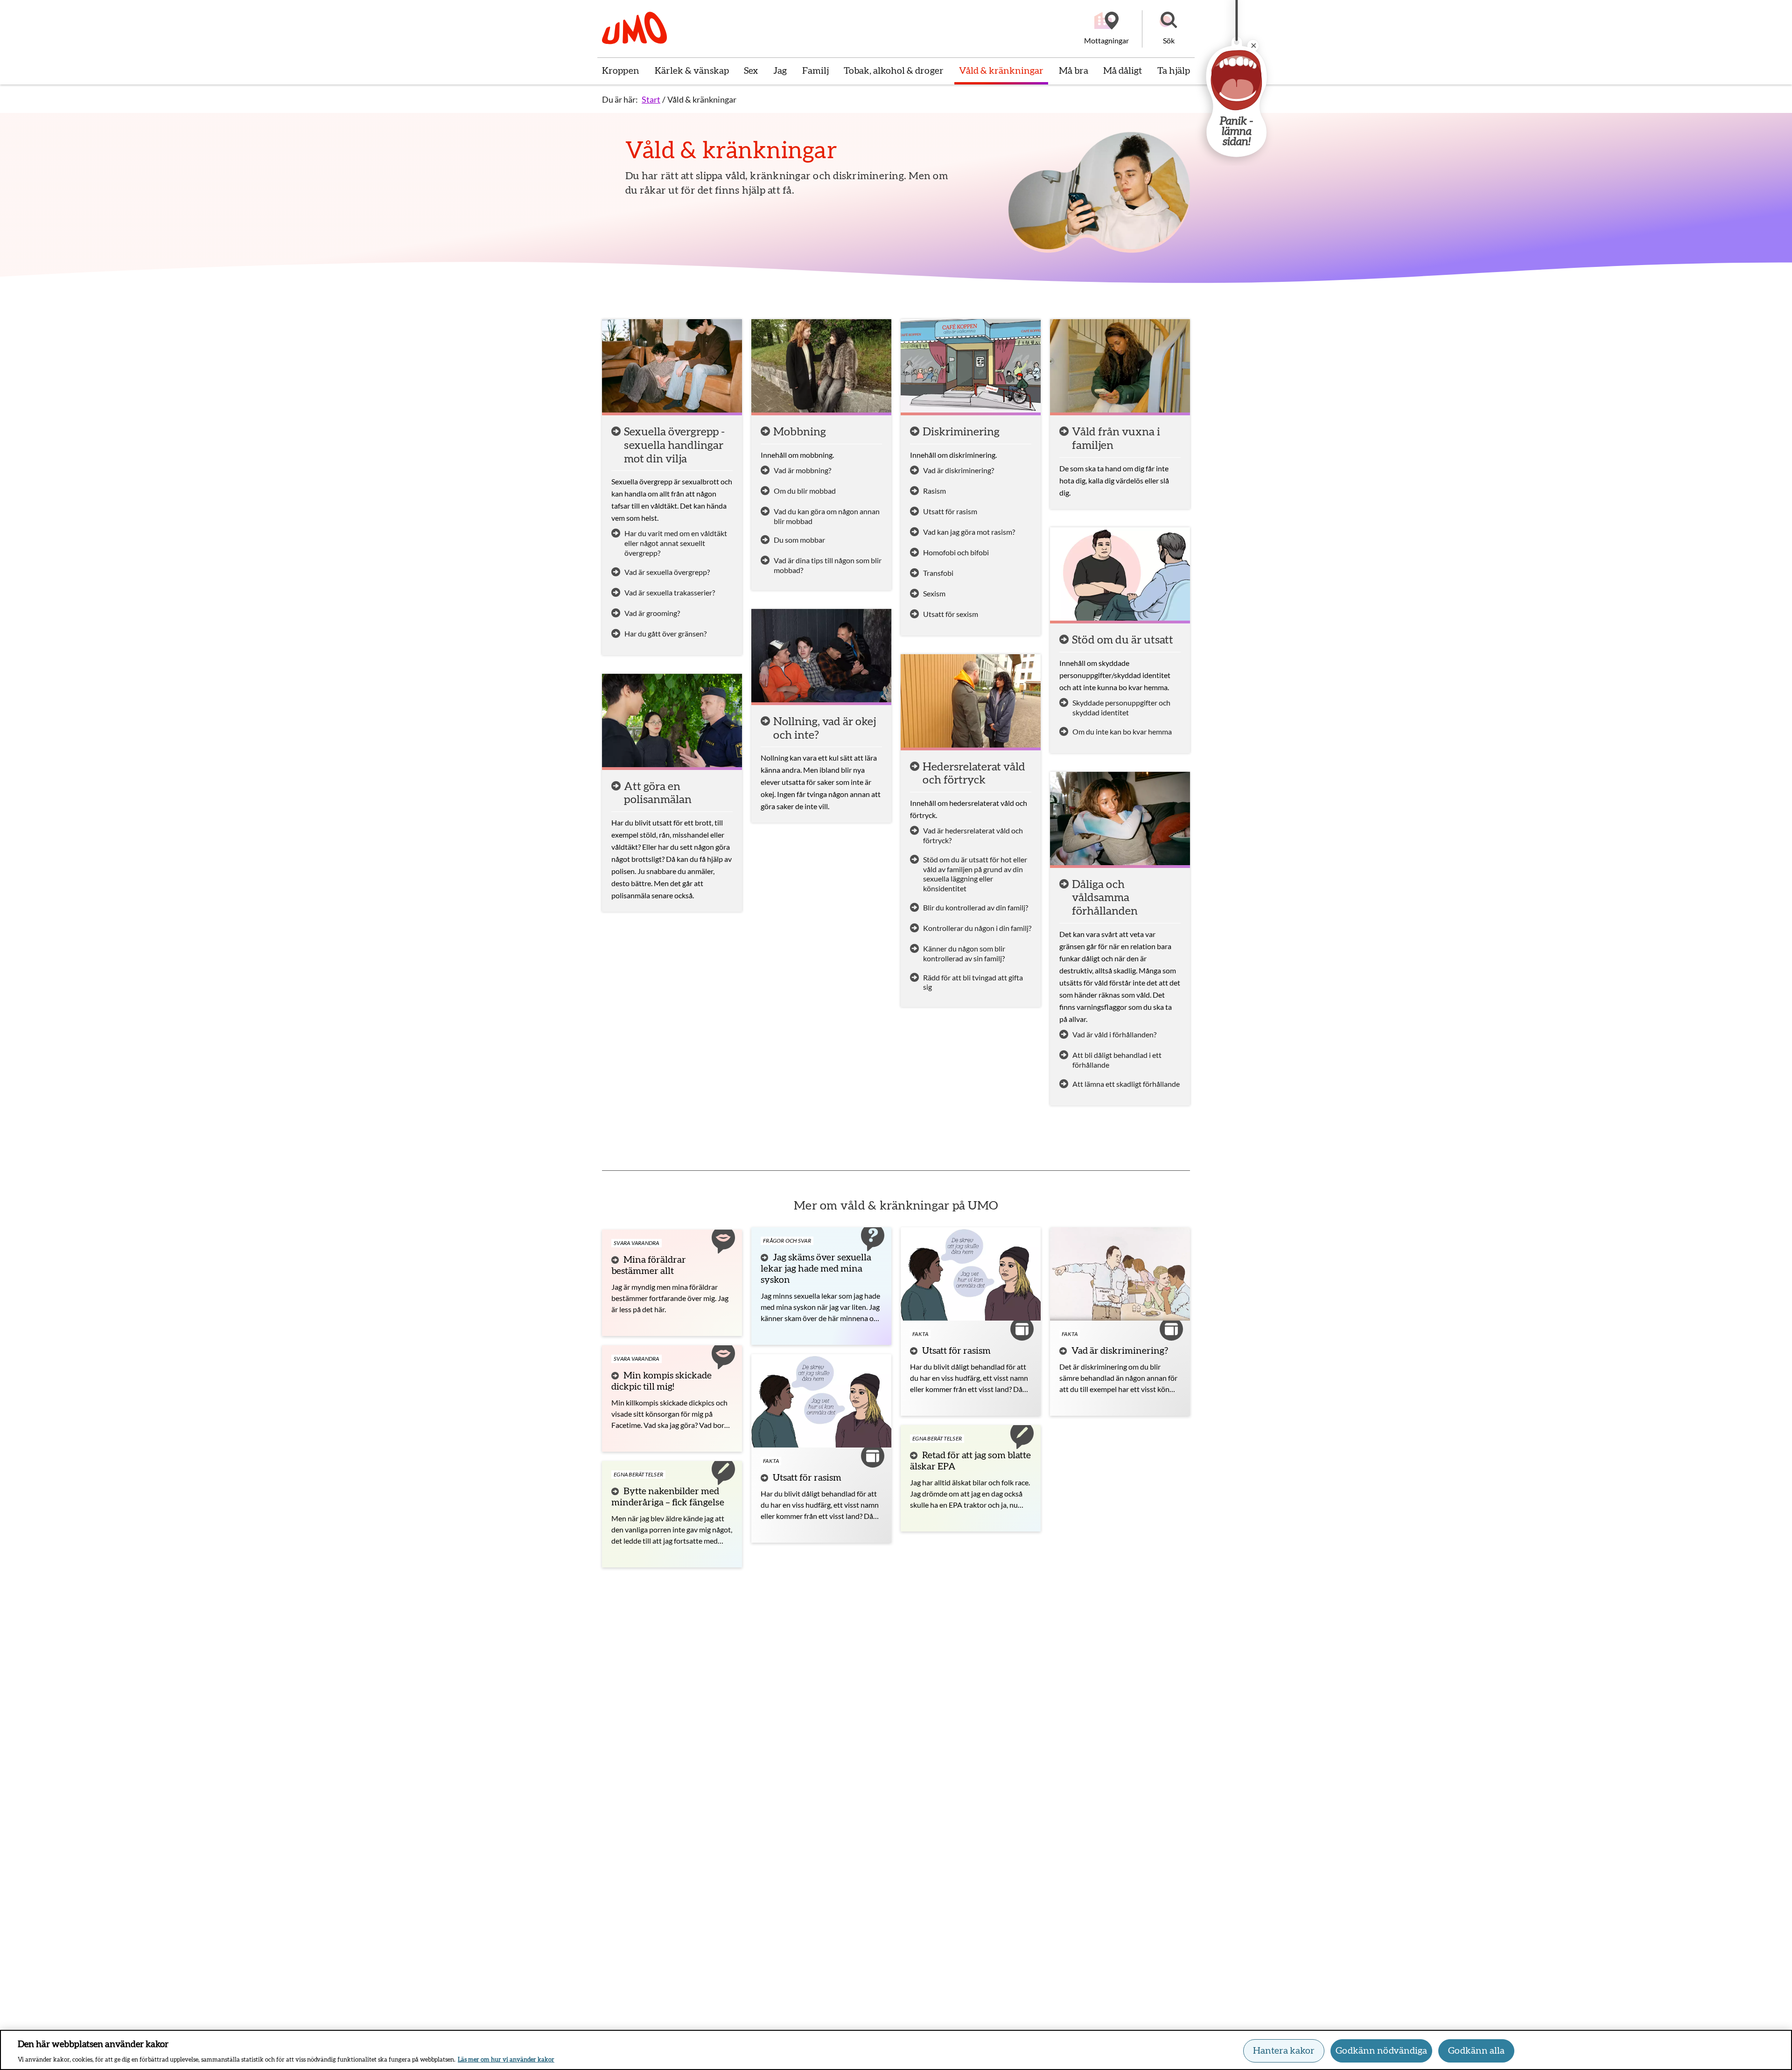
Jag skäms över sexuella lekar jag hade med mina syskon (816, 1269)
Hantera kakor (1284, 2051)
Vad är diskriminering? (1120, 1351)
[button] (1169, 29)
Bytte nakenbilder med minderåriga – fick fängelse (668, 1497)
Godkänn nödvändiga (1381, 2051)
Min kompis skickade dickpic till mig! (661, 1381)
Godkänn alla (1476, 2051)
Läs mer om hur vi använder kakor (506, 2060)
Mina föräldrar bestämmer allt (649, 1266)
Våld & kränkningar (702, 99)
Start (651, 99)
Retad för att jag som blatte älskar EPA (970, 1461)
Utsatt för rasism (807, 1478)
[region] (896, 2050)
